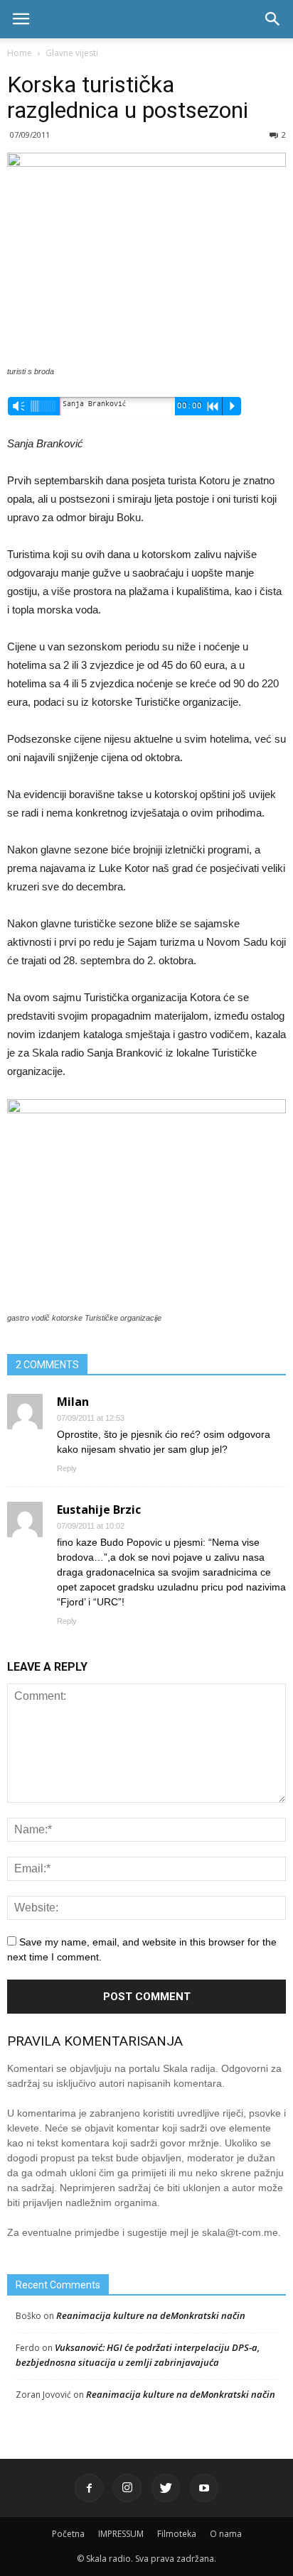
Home (20, 53)
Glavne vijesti (72, 53)
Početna (68, 2534)
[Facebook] (89, 2488)
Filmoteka (177, 2534)
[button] (273, 19)
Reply (67, 1468)
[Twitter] (166, 2488)
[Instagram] (127, 2488)
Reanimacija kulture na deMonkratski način (151, 2315)
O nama (226, 2534)
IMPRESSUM (121, 2534)
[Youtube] (204, 2488)
